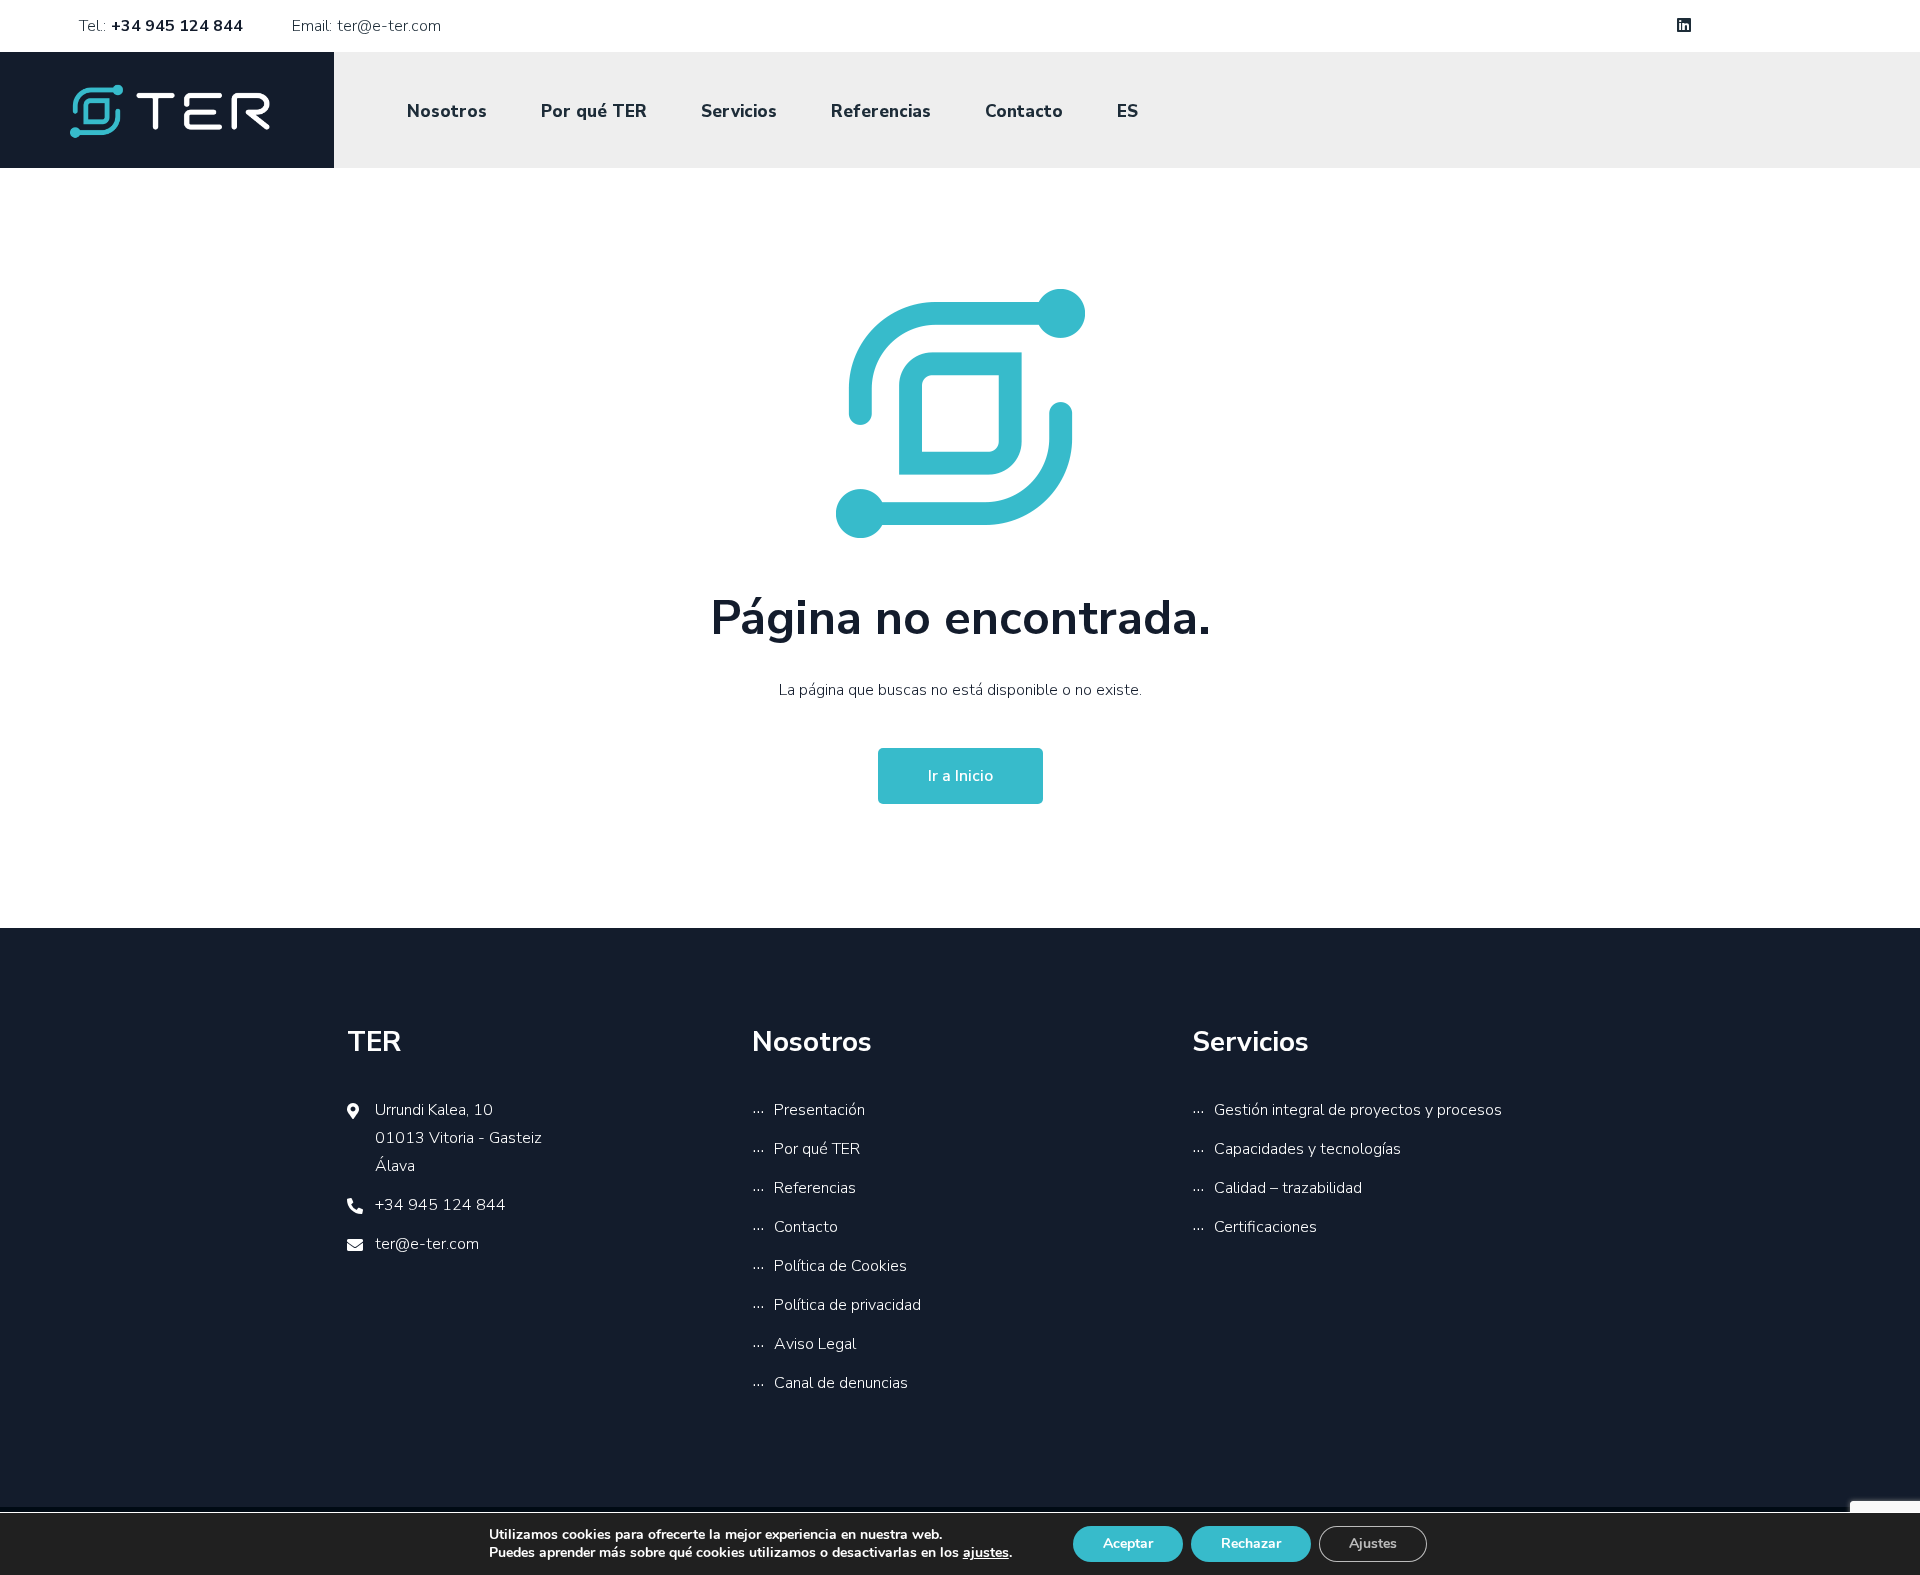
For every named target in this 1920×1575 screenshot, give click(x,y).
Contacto (1024, 111)
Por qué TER (594, 111)
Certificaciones (1265, 1227)
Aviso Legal (815, 1344)
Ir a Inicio (960, 776)
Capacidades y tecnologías (1307, 1149)
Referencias (881, 111)
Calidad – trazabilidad (1288, 1188)
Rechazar (1251, 1543)
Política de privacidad (847, 1305)
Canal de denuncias (841, 1383)
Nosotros (447, 111)
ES (1127, 111)
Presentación (819, 1110)
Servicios (739, 111)
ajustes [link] (986, 1552)
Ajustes (1373, 1543)
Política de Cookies (840, 1266)
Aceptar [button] (1128, 1543)
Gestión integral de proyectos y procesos (1358, 1110)
